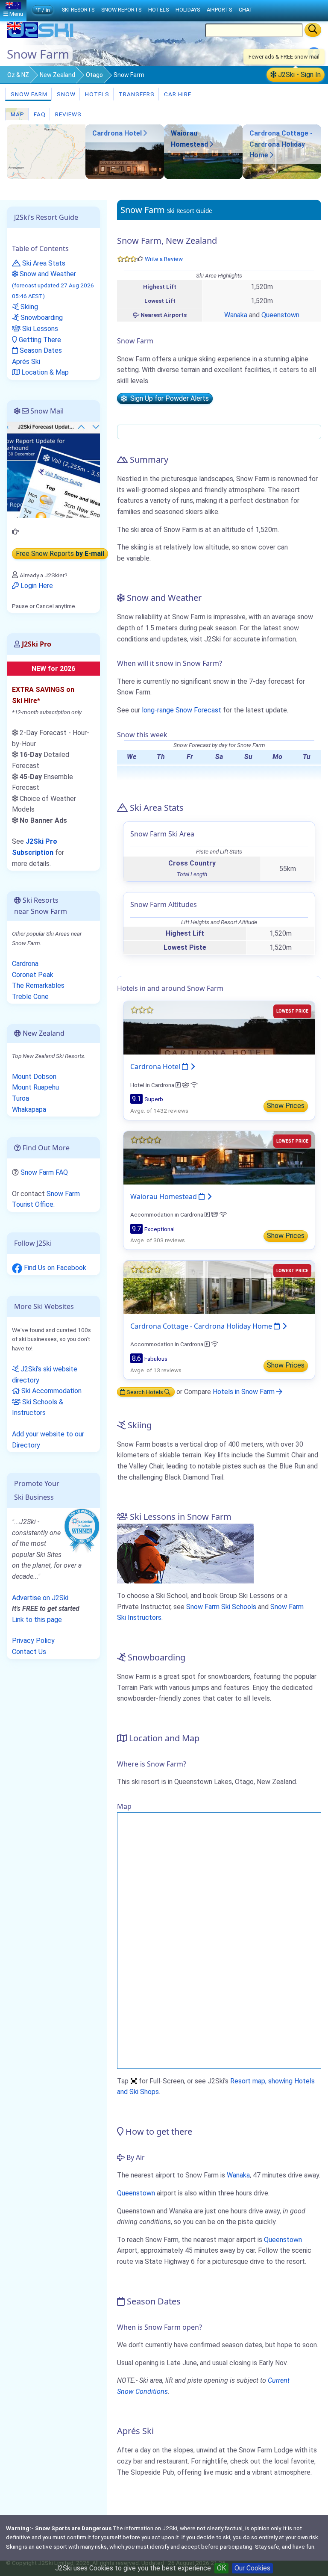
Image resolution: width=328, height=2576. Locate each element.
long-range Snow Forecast (182, 710)
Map (17, 114)
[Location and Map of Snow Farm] (46, 152)
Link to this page (37, 1620)
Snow (65, 94)
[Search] (313, 30)
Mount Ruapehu (35, 1087)
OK (221, 2568)
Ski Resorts (78, 10)
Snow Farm (28, 94)
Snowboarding (41, 318)
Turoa (20, 1098)
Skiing (28, 307)
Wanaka (236, 315)
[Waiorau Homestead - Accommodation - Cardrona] (203, 177)
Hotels (96, 94)
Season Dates (40, 350)
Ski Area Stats (43, 263)
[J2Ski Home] (41, 36)
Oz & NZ (18, 75)
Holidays (188, 10)
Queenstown (280, 315)
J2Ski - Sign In (299, 75)
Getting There (39, 340)
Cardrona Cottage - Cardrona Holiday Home (281, 144)
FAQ (39, 114)
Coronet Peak (33, 975)
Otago (94, 75)
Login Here (36, 586)
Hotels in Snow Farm (245, 1392)
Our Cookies (252, 2568)
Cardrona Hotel (118, 133)
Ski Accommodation (51, 1391)
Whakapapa (29, 1109)
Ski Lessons (39, 329)
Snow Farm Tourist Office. (46, 1199)
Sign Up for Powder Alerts (168, 399)
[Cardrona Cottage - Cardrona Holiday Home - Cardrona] (282, 177)
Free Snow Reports (60, 554)
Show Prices (286, 1106)
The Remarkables (38, 985)
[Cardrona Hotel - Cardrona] (125, 177)
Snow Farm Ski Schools (221, 1607)
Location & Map (44, 372)
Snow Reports (121, 10)
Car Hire (177, 94)
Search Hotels (145, 1392)
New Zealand (57, 75)
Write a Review (164, 259)
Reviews (67, 114)
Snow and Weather (53, 285)
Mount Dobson (34, 1077)
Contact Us (29, 1652)
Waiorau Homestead (164, 1196)
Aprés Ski (26, 362)
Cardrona (25, 964)
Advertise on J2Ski (40, 1598)
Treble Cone (30, 997)
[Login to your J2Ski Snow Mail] (53, 469)
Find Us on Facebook (54, 1268)
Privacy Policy (33, 1641)
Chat (246, 10)
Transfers (136, 94)
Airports (219, 10)
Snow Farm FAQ (44, 1172)
